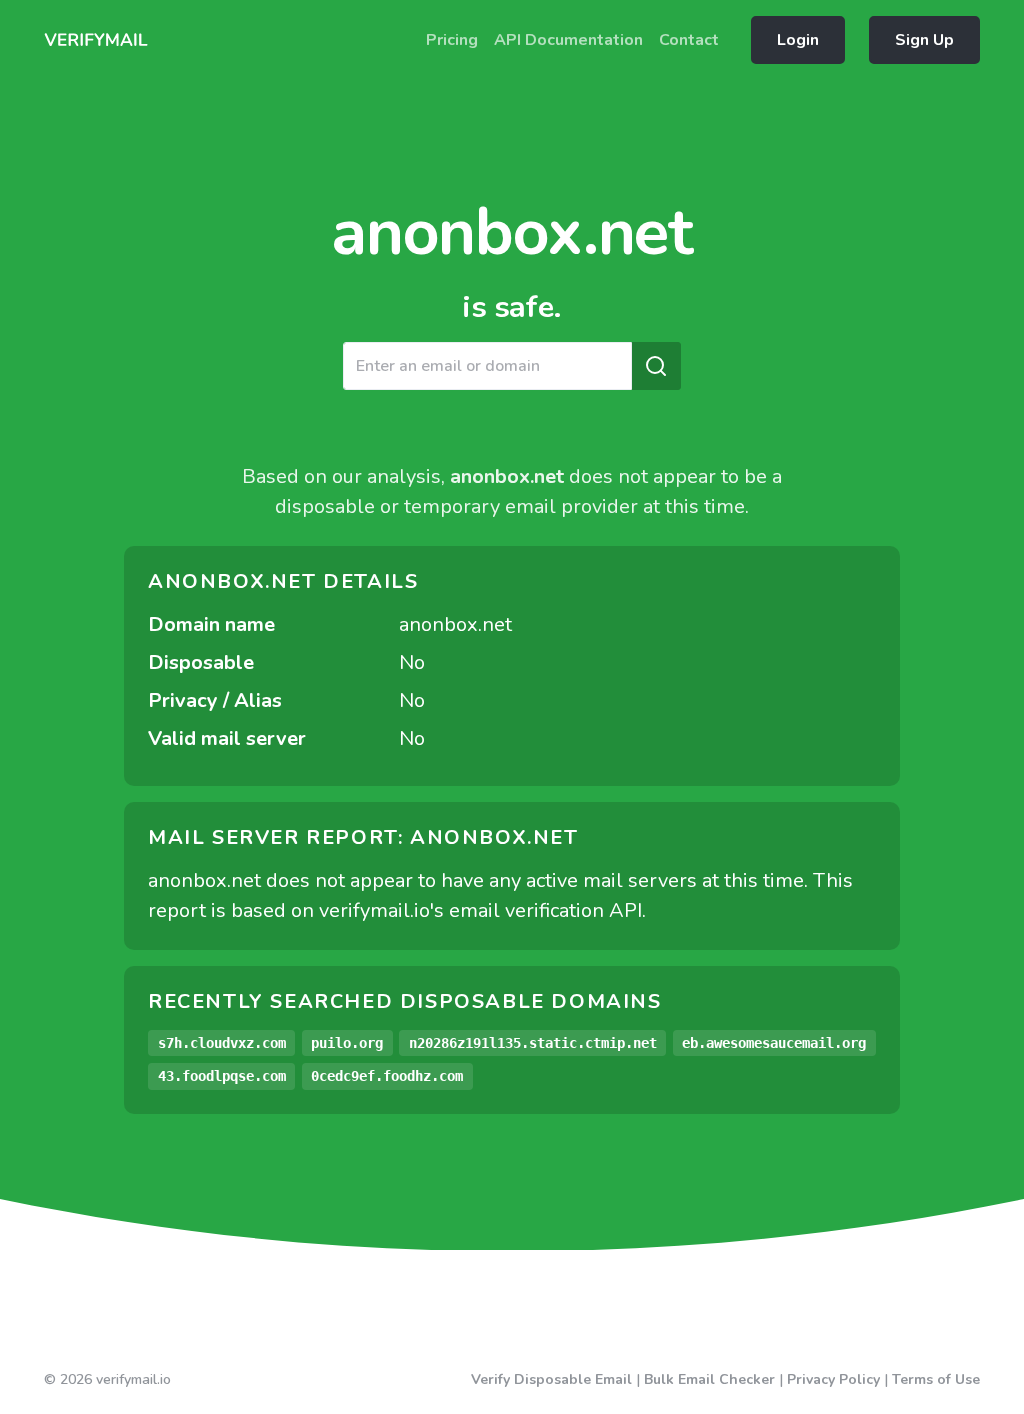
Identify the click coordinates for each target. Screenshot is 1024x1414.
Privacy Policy (833, 1379)
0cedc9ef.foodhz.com (387, 1076)
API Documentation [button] (568, 40)
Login (798, 40)
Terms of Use (936, 1379)
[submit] (656, 366)
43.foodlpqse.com (222, 1076)
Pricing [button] (452, 40)
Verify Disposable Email (551, 1379)
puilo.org (347, 1043)
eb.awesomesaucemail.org (774, 1043)
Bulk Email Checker (709, 1379)
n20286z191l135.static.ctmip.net (533, 1043)
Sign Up (924, 40)
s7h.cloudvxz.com (222, 1043)
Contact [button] (689, 40)
